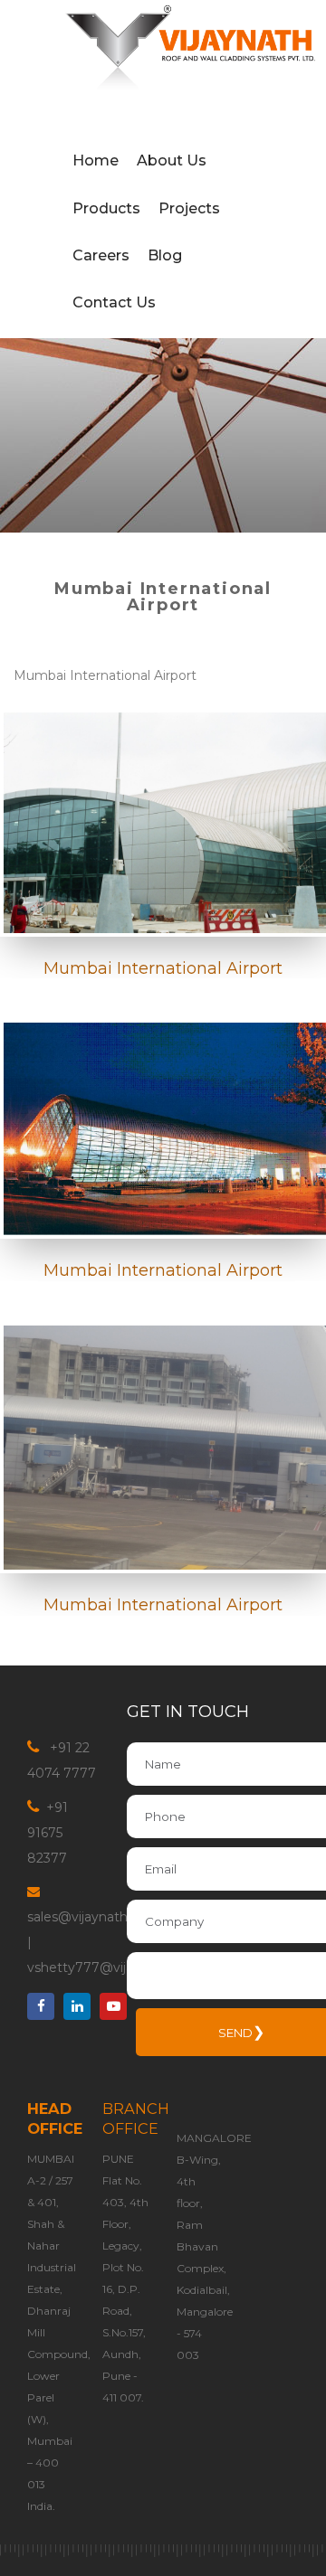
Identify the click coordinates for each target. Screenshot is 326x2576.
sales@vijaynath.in (84, 1140)
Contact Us (114, 302)
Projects (189, 208)
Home (96, 160)
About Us (172, 160)
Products (106, 208)
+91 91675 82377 (48, 1056)
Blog (165, 255)
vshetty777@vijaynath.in (105, 1191)
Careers (101, 255)
